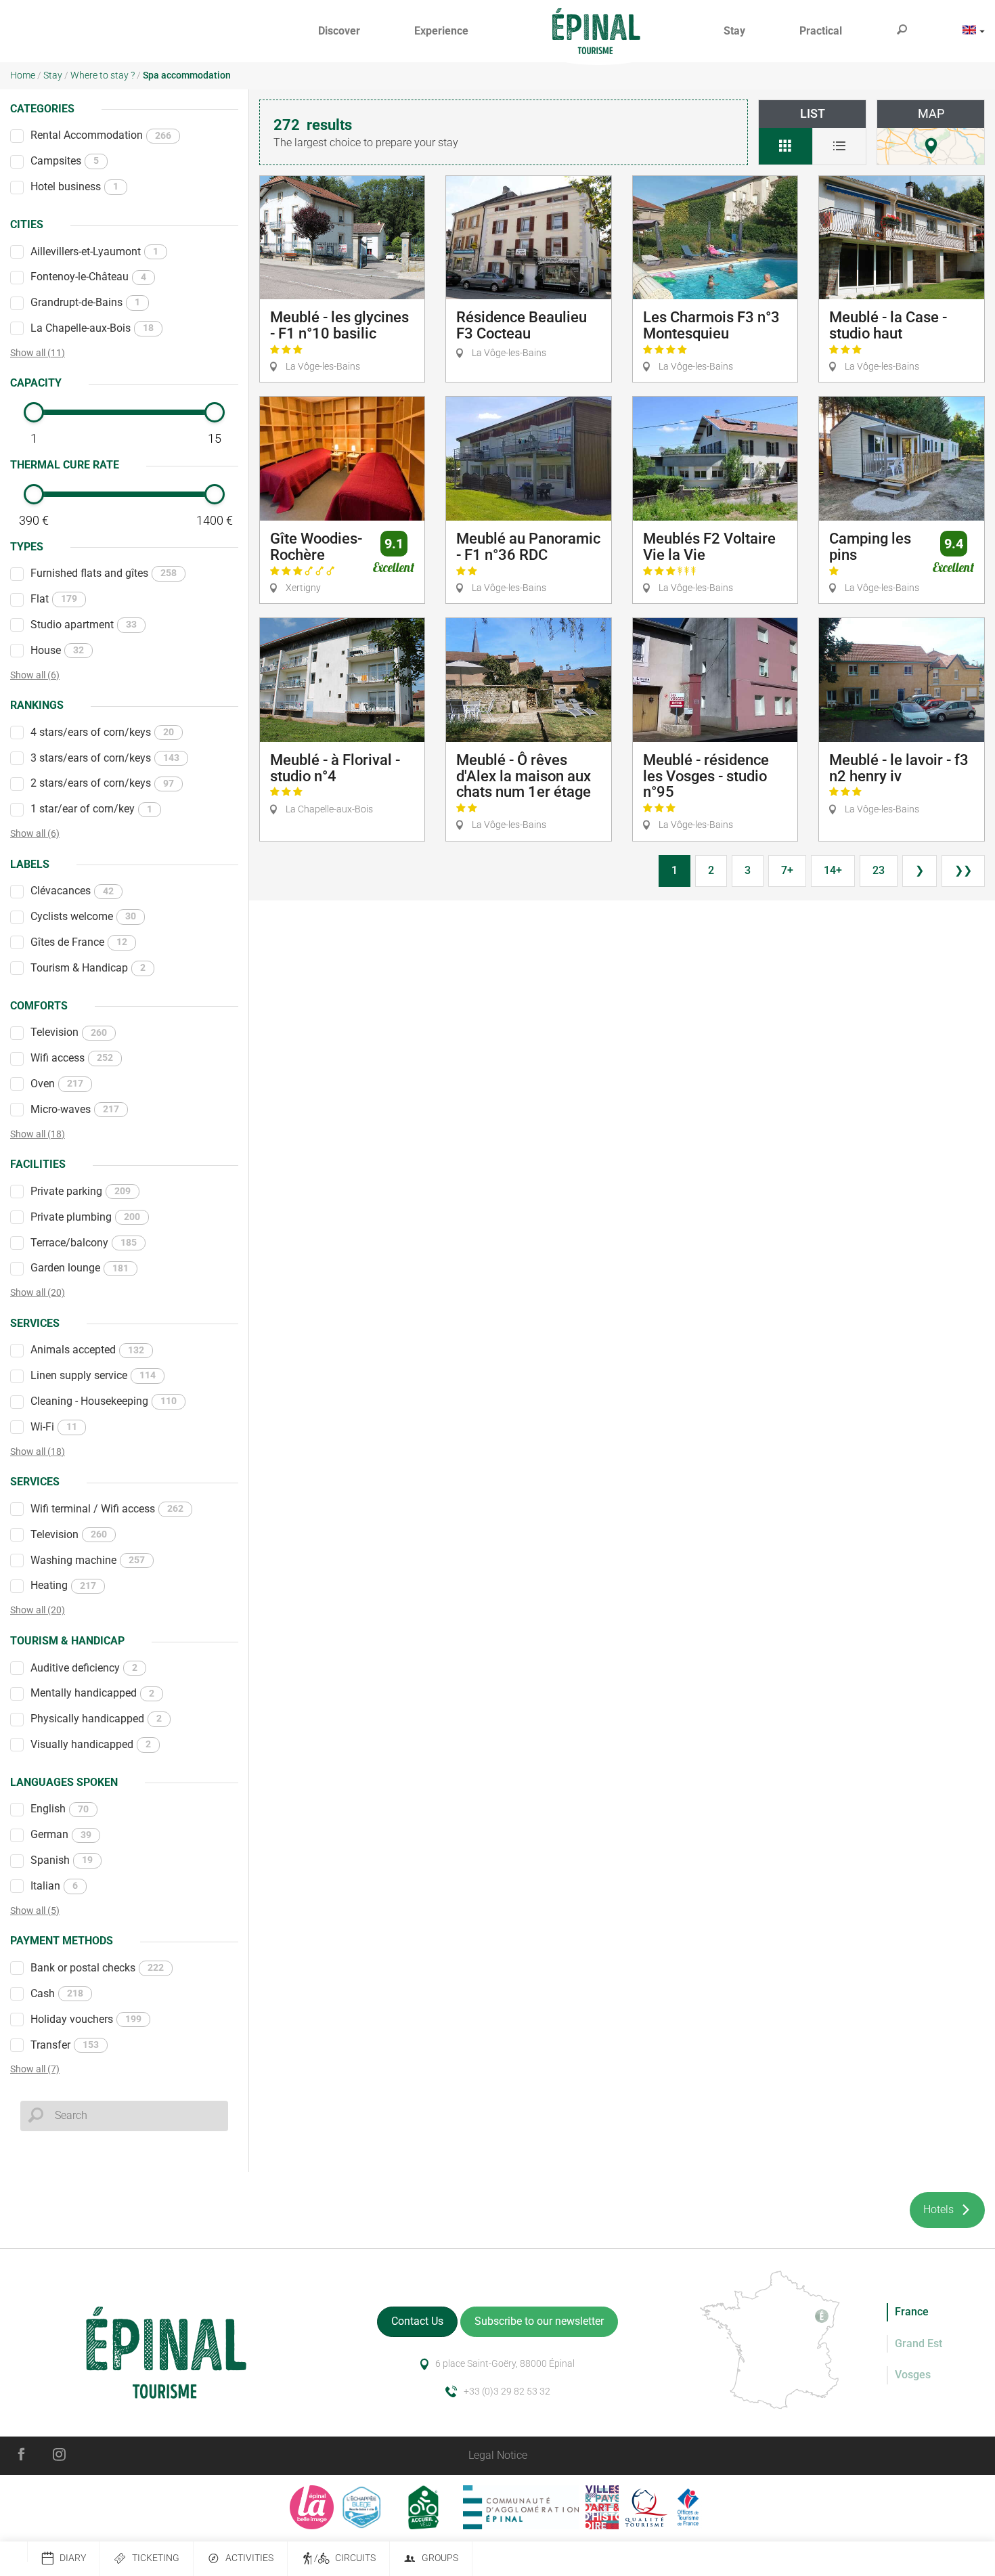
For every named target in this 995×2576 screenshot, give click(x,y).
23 (879, 870)
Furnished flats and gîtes (104, 573)
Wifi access (72, 1058)
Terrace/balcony (84, 1243)
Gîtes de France (79, 942)
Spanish (62, 1860)
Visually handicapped (91, 1744)
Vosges (913, 2375)
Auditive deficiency (84, 1668)
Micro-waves (75, 1109)
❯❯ (963, 870)
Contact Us (417, 2321)
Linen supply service (93, 1375)
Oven (57, 1084)
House (57, 650)
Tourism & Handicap (88, 968)
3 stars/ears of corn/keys (105, 758)
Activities (249, 2558)
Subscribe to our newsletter (539, 2321)
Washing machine (88, 1560)
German (61, 1834)
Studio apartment (84, 625)
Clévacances (72, 891)
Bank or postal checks (97, 1968)
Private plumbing (85, 1217)
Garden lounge (80, 1268)
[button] (339, 31)
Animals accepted (87, 1350)
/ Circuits (345, 2558)
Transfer (65, 2045)
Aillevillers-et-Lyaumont (94, 252)
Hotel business (74, 187)
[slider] (34, 412)
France (912, 2312)
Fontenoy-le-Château (88, 277)
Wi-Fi (54, 1427)
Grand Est (919, 2343)
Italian (54, 1886)
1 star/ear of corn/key (91, 809)
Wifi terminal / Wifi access (107, 1509)
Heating (63, 1585)
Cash (57, 1993)
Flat (54, 599)
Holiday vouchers (86, 2019)
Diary (73, 2558)
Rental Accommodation (101, 135)
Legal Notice (498, 2455)
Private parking (81, 1191)
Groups (440, 2558)
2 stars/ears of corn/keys (102, 783)
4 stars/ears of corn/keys (102, 732)
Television (69, 1032)
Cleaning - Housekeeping (104, 1401)
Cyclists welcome (83, 916)
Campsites (65, 161)
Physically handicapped (96, 1719)
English (60, 1809)
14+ (833, 870)
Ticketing (156, 2558)
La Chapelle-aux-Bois (92, 328)
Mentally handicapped (92, 1693)
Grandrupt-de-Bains (85, 302)
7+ (787, 870)
